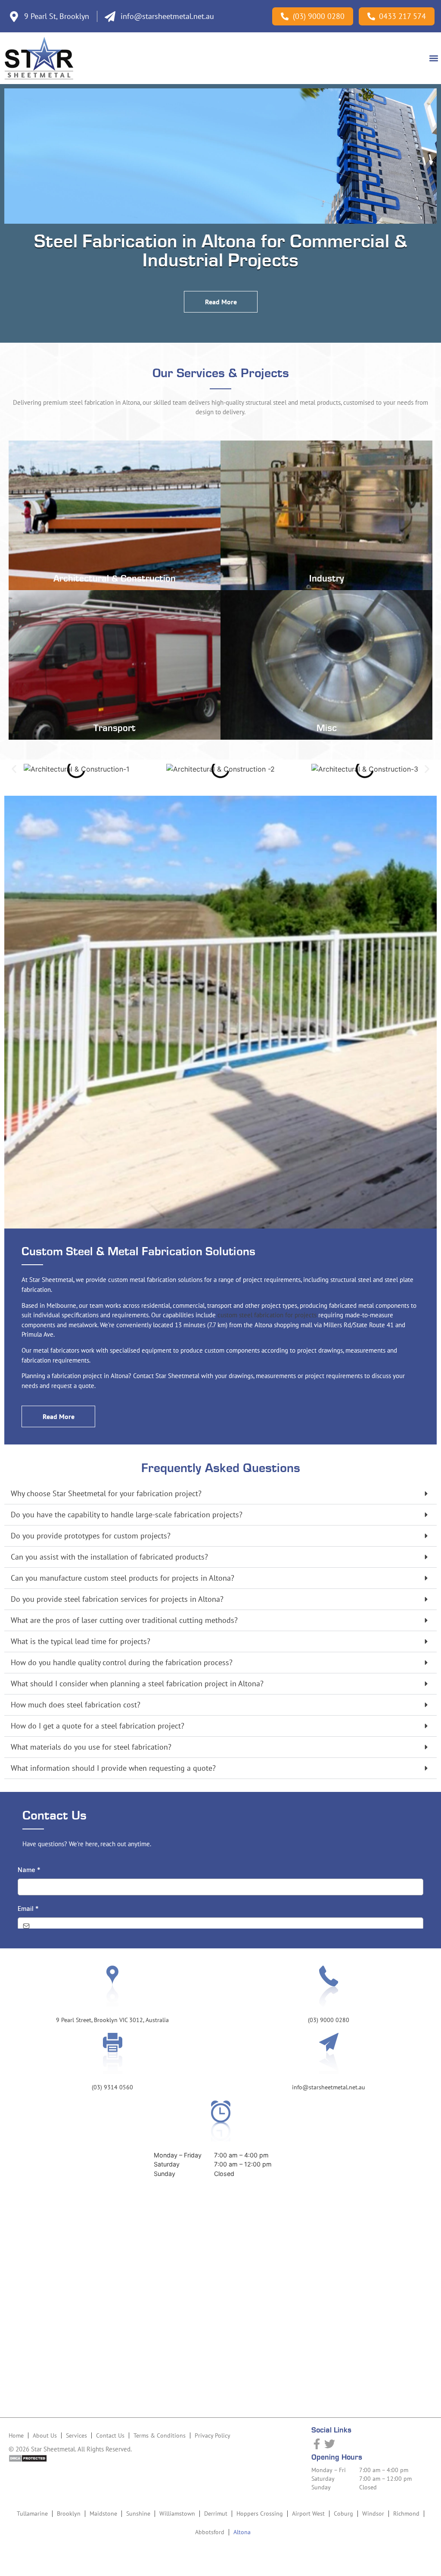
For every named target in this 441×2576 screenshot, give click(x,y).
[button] (434, 58)
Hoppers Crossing (260, 2513)
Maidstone (103, 2513)
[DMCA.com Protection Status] (28, 2460)
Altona (242, 2532)
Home (16, 2435)
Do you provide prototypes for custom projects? (91, 1536)
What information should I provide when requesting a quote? (113, 1768)
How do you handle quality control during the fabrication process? (122, 1662)
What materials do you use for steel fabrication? (91, 1747)
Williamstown (177, 2513)
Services (76, 2435)
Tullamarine (32, 2513)
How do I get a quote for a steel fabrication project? (98, 1726)
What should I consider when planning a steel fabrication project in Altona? (137, 1683)
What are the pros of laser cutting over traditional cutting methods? (124, 1620)
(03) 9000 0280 (329, 2020)
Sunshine (138, 2513)
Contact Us (110, 2435)
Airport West (308, 2513)
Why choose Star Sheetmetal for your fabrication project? (106, 1493)
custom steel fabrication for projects (267, 1315)
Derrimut (216, 2513)
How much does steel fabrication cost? (76, 1705)
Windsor (373, 2513)
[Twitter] (330, 2444)
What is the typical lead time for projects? (81, 1641)
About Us (45, 2435)
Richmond (406, 2513)
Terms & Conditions (160, 2435)
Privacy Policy (213, 2435)
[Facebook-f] (317, 2444)
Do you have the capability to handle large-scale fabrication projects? (127, 1515)
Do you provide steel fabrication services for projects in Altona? (117, 1599)
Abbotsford (210, 2532)
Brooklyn (69, 2513)
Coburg (343, 2513)
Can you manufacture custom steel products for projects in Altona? (123, 1578)
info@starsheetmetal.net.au (329, 2087)
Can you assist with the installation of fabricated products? (109, 1557)
